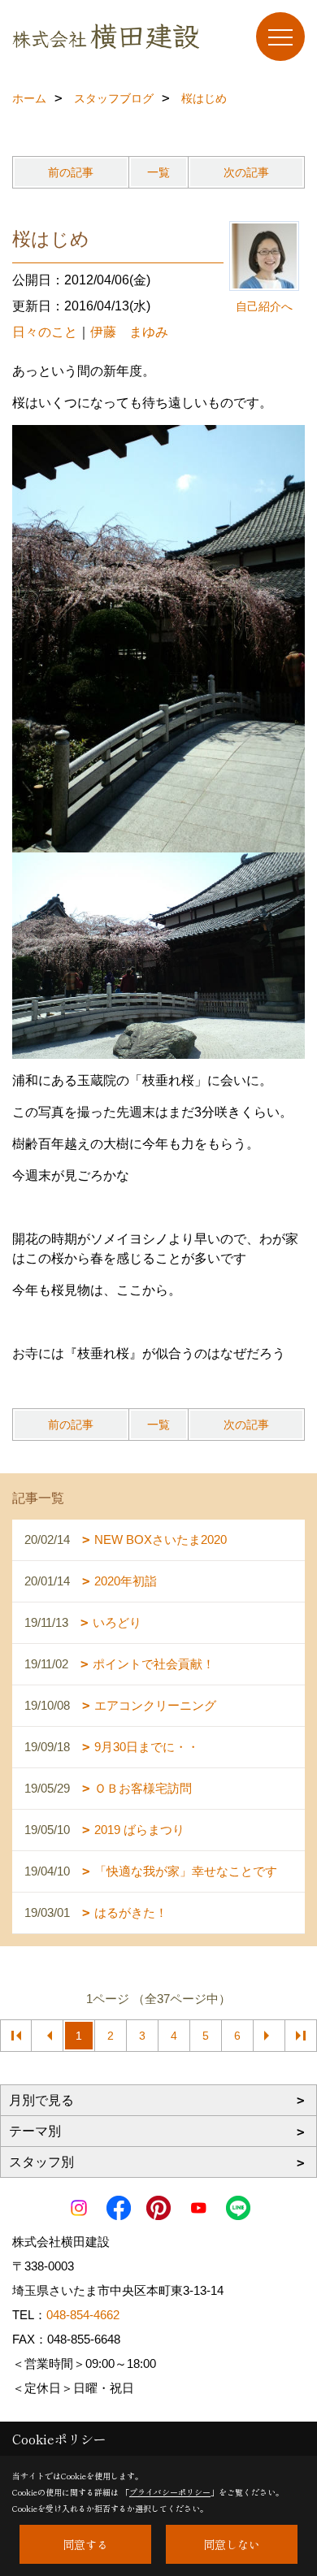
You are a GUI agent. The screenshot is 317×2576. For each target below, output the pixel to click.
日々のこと (45, 332)
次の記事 (246, 172)
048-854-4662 (83, 2315)
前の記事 (71, 172)
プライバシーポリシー (170, 2492)
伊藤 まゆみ (129, 332)
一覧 (158, 172)
